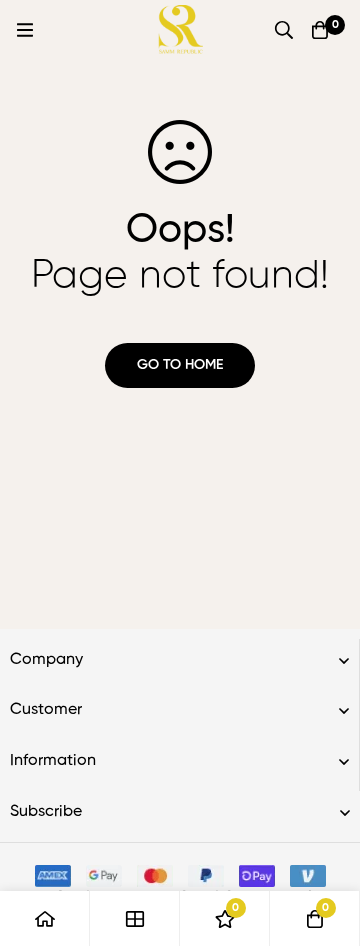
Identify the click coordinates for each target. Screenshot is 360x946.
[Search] (284, 30)
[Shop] (135, 918)
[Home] (45, 918)
